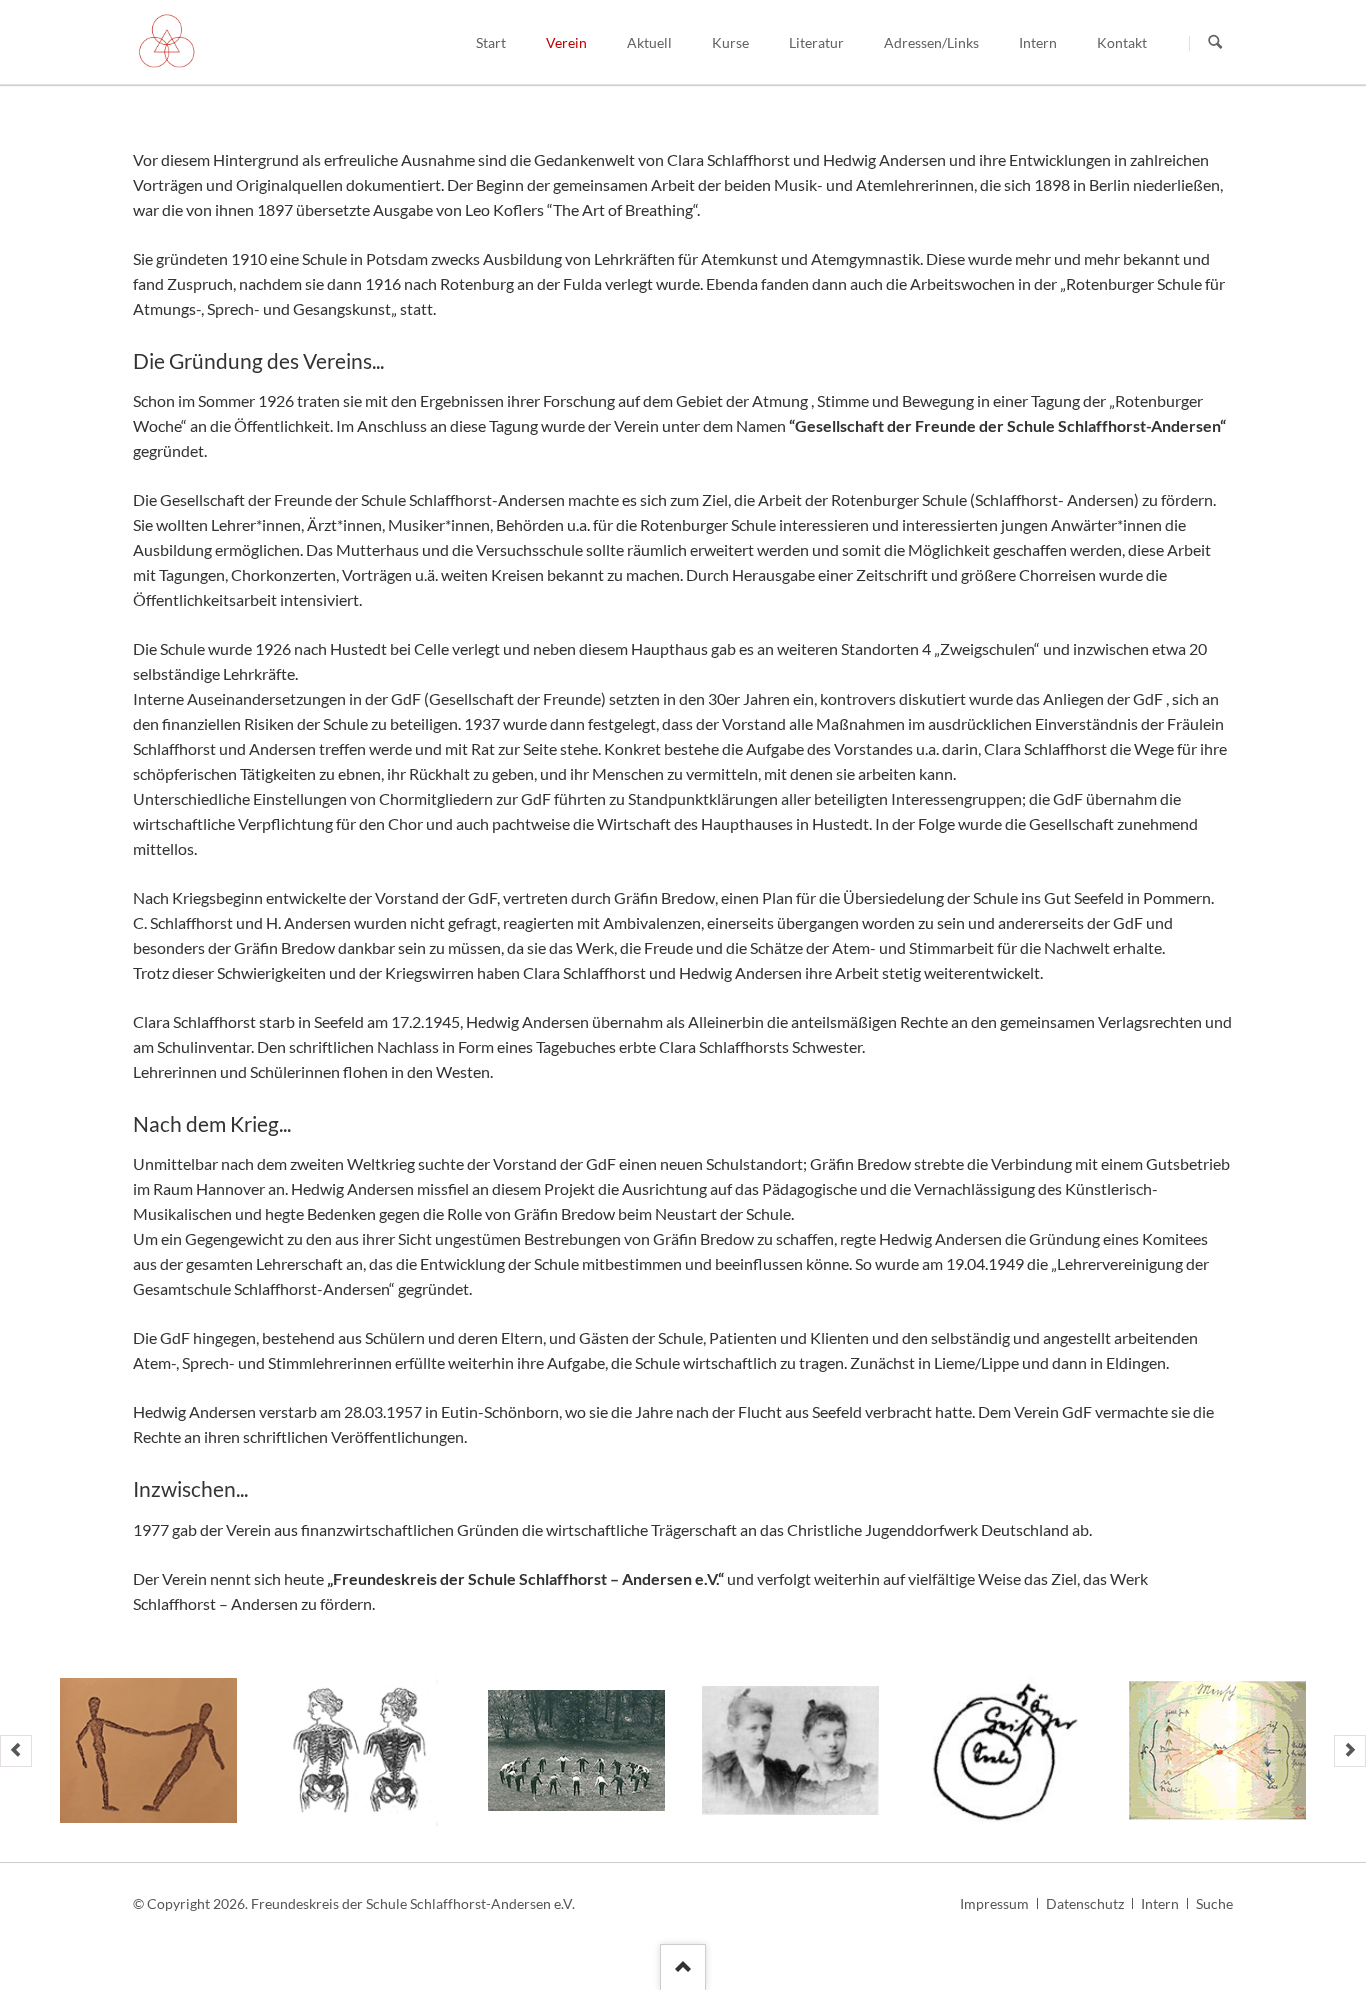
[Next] (1350, 1751)
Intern (1160, 1903)
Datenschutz (1085, 1903)
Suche (1214, 1903)
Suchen (1215, 43)
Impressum (994, 1903)
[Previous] (16, 1751)
